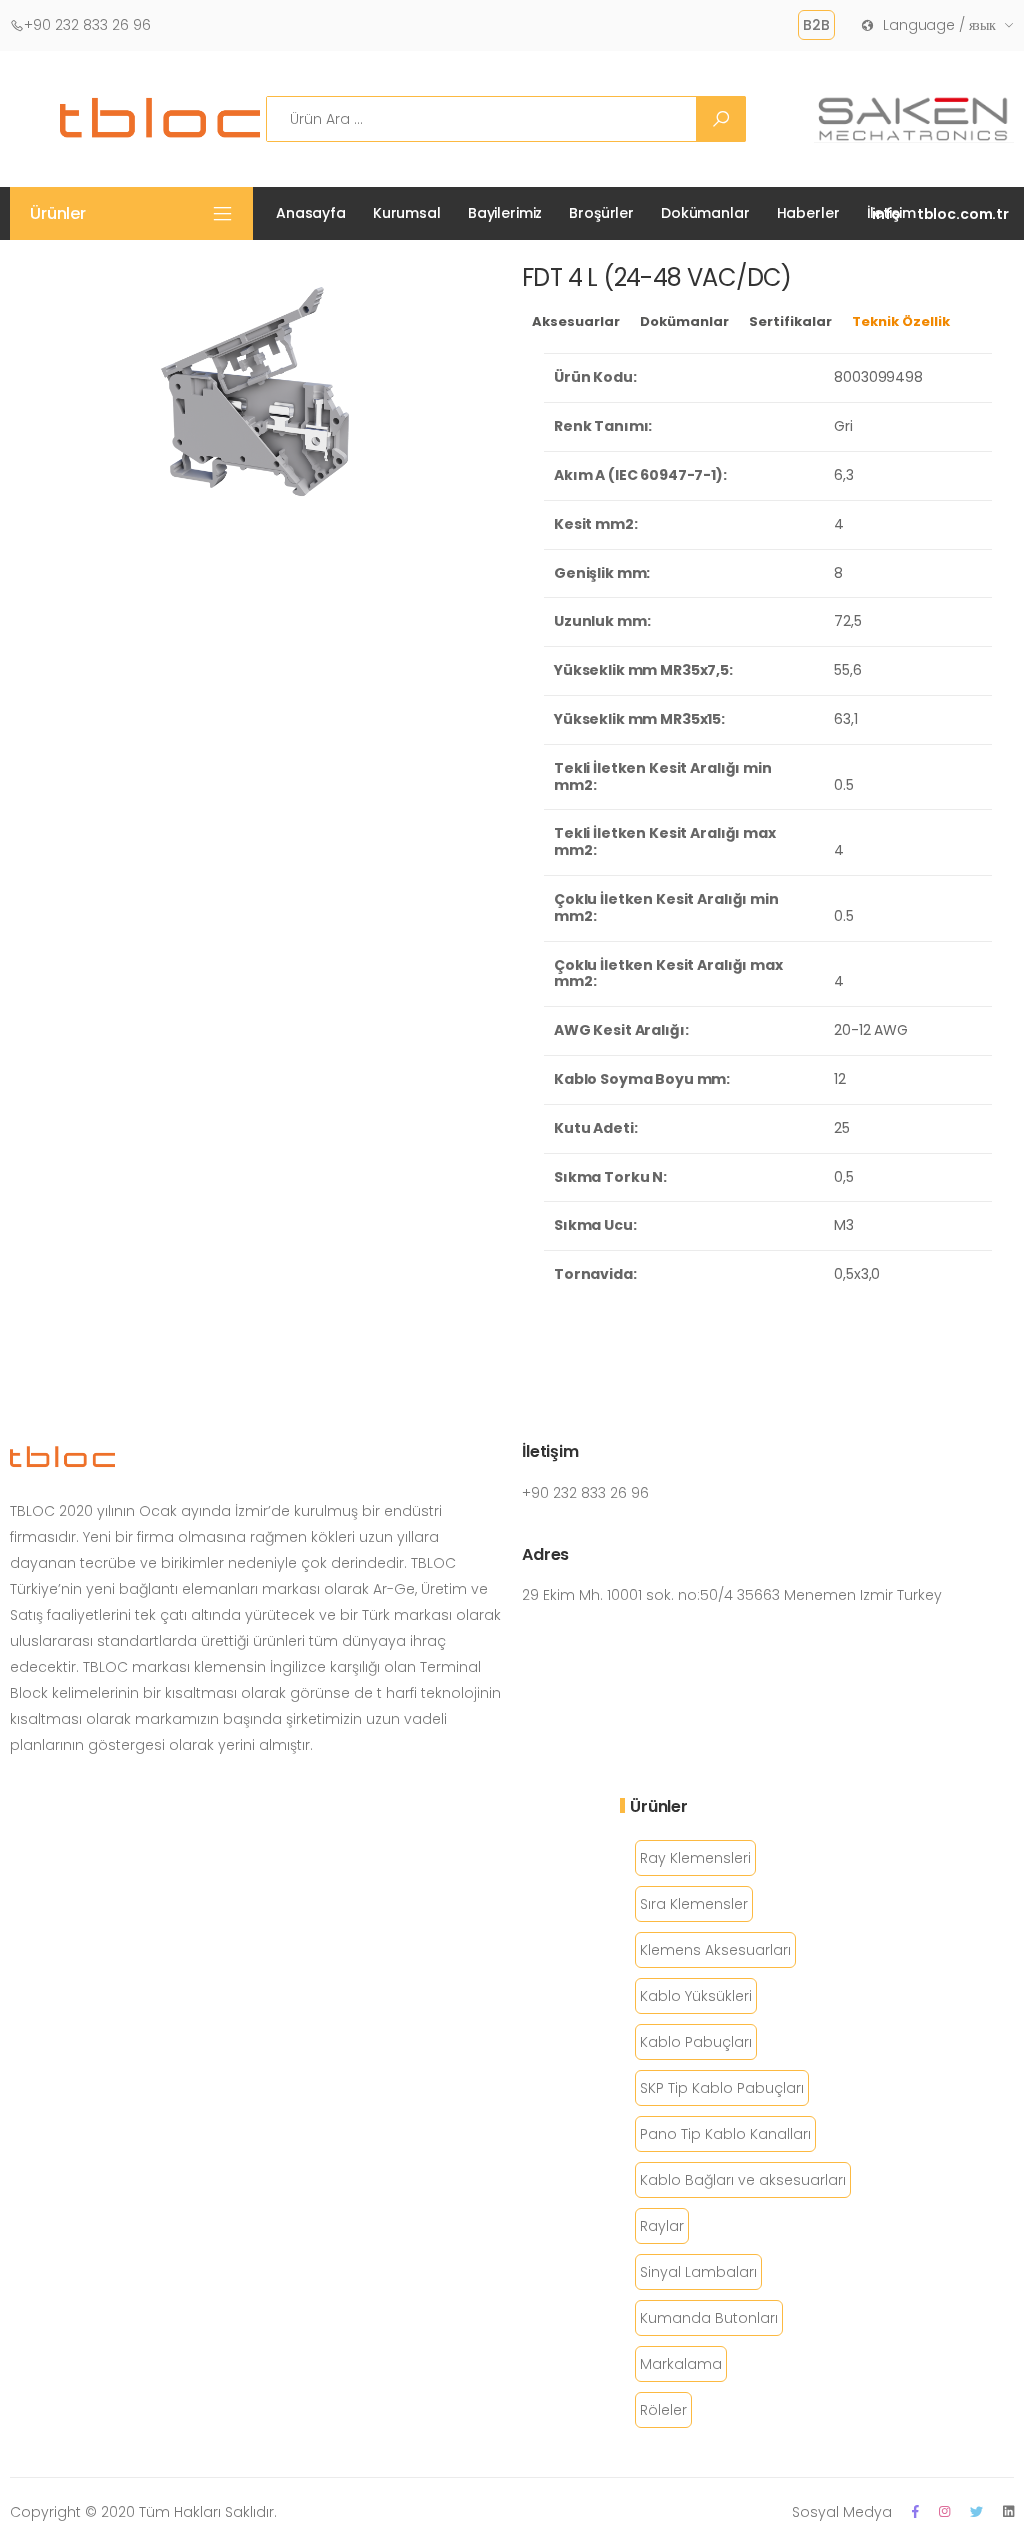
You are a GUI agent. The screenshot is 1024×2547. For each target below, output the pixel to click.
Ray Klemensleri (695, 1858)
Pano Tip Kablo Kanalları (725, 2134)
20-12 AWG (871, 1030)
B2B (816, 25)
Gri (843, 426)
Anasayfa (311, 213)
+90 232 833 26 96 (87, 25)
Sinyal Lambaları (698, 2272)
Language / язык (939, 25)
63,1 (845, 719)
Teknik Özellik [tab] (901, 321)
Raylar (662, 2226)
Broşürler (601, 213)
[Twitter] (976, 2511)
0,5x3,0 (857, 1274)
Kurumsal (407, 213)
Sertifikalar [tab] (790, 321)
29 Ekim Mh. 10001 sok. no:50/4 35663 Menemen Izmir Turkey (732, 1595)
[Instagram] (944, 2511)
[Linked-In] (1008, 2511)
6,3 (844, 475)
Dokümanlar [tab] (684, 321)
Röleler (663, 2410)
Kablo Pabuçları (696, 2042)
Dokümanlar (705, 213)
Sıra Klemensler (694, 1904)
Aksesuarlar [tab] (576, 321)
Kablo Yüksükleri (696, 1996)
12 (840, 1079)
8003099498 (878, 377)
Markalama (681, 2364)
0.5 (844, 785)
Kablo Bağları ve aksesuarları (743, 2180)
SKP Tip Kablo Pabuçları (722, 2088)
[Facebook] (915, 2511)
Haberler (808, 213)
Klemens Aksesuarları (715, 1950)
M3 (844, 1225)
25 (842, 1128)
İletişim (891, 213)
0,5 (844, 1177)
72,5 (847, 621)
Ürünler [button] (58, 213)
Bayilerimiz (505, 213)
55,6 (847, 670)
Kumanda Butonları (709, 2318)
